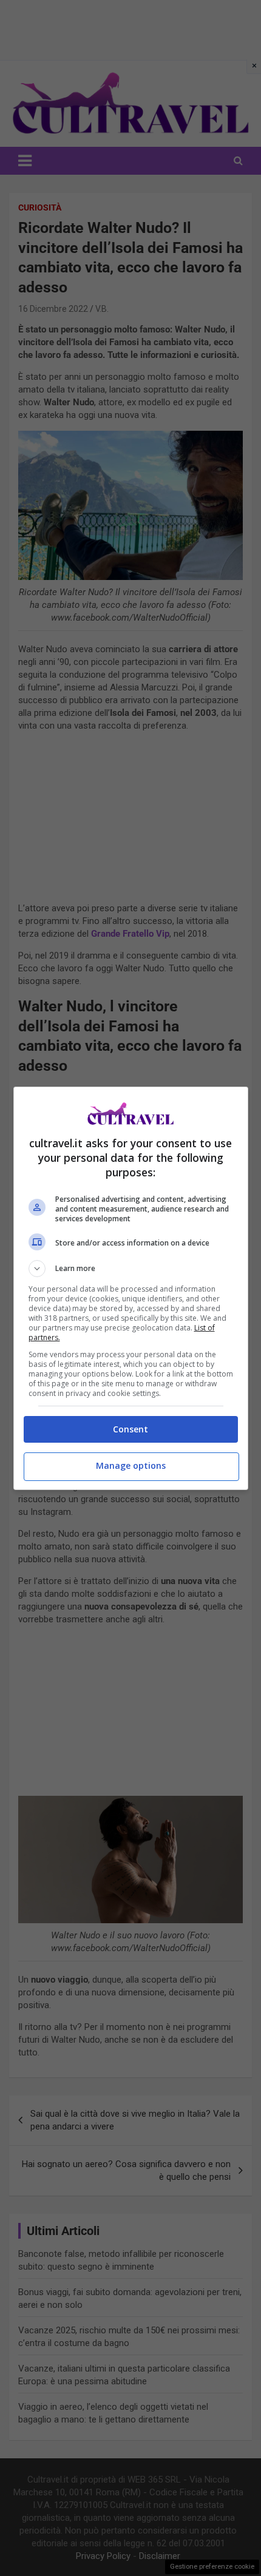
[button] (131, 1269)
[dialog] (131, 1288)
